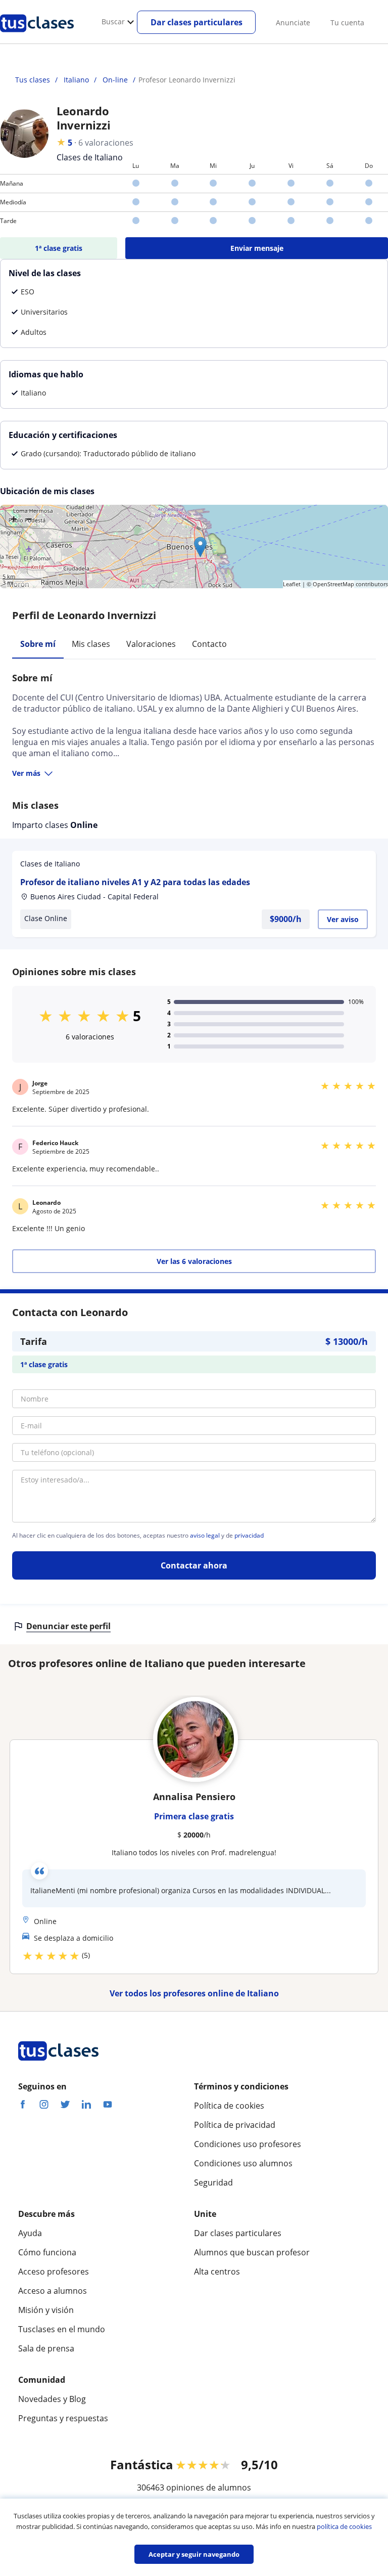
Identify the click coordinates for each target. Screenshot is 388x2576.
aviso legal (205, 1536)
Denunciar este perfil (68, 1626)
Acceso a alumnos (53, 2291)
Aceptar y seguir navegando (194, 2554)
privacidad (249, 1536)
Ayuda (30, 2233)
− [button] (29, 518)
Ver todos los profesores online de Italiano (194, 1993)
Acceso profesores (54, 2272)
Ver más (26, 773)
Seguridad (213, 2182)
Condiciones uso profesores (248, 2144)
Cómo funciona (47, 2252)
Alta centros (217, 2272)
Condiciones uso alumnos (243, 2163)
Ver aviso (343, 919)
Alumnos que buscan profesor (252, 2252)
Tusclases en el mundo (62, 2329)
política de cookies (344, 2526)
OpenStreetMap (333, 584)
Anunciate (293, 23)
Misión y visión (46, 2310)
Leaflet (292, 584)
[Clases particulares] (37, 36)
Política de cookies (229, 2106)
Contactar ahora (194, 1565)
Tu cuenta (347, 23)
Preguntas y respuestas (63, 2418)
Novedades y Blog (52, 2399)
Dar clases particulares (197, 22)
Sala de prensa (46, 2348)
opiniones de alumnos (209, 2487)
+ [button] (14, 518)
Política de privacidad (235, 2125)
